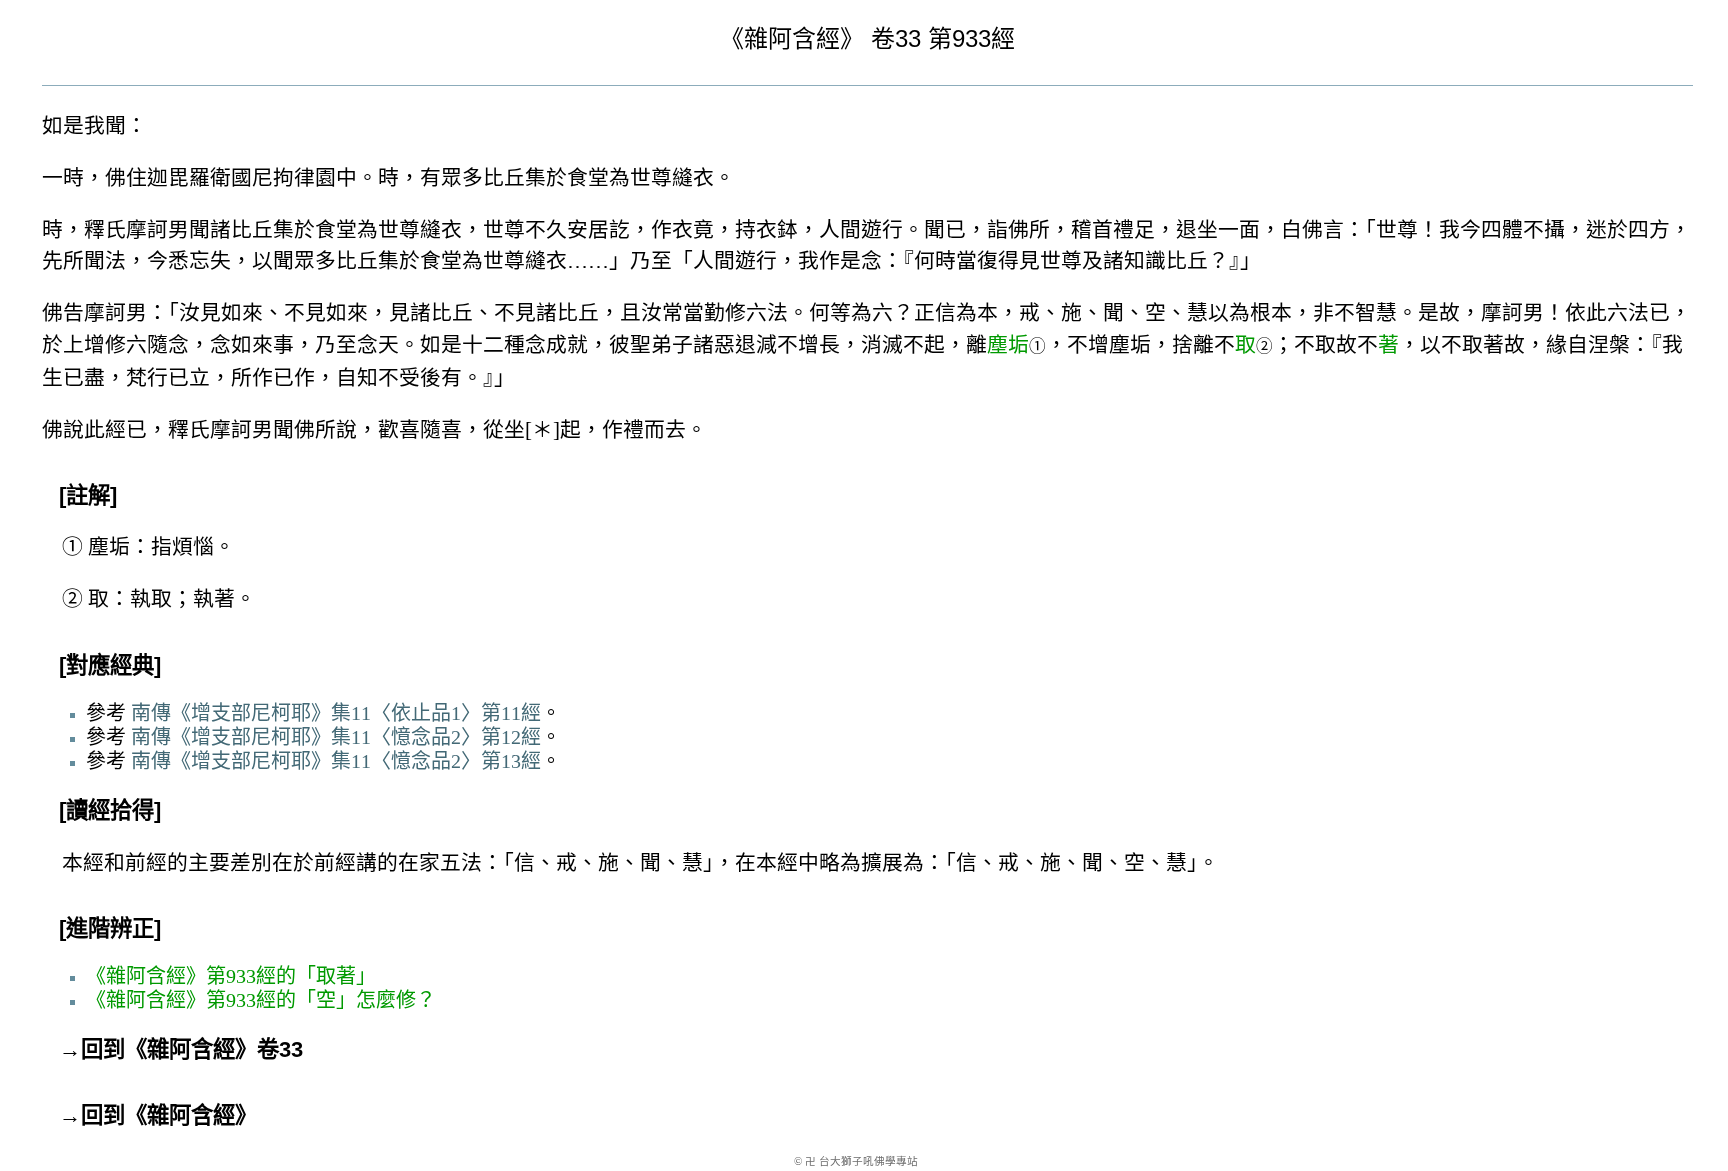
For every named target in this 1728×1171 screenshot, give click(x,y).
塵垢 (1008, 344)
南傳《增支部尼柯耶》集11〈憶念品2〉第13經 (336, 761)
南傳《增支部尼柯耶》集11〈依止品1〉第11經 (336, 713)
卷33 (896, 38)
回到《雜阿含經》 (169, 1115)
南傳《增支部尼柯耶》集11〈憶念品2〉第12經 (336, 737)
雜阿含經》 (804, 38)
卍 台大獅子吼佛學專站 (861, 1161)
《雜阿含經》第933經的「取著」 (231, 976)
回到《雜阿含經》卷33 (192, 1049)
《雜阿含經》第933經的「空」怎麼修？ (261, 1000)
